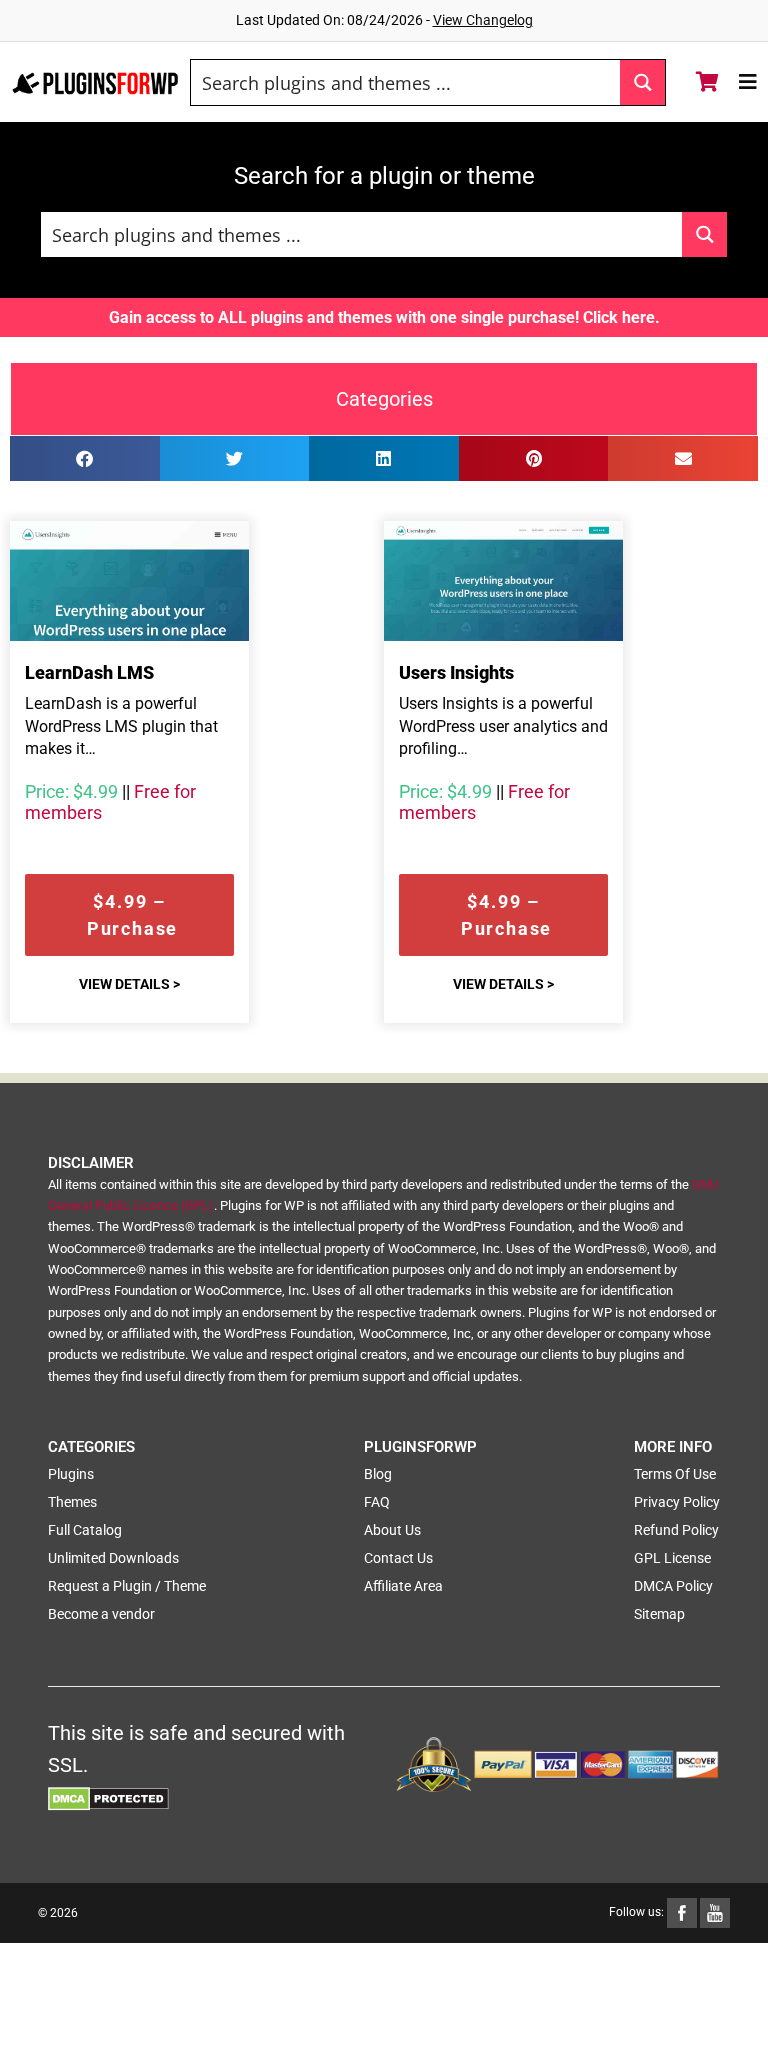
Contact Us (398, 1558)
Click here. (621, 317)
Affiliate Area (403, 1586)
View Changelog (483, 20)
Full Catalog (85, 1530)
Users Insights (456, 672)
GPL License (672, 1558)
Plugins (71, 1474)
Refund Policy (676, 1530)
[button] (85, 458)
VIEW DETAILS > (129, 984)
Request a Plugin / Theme (127, 1586)
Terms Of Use (675, 1474)
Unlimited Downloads (113, 1558)
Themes (72, 1502)
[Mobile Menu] (748, 82)
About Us (392, 1530)
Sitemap (659, 1614)
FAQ (377, 1502)
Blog (378, 1474)
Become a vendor (101, 1614)
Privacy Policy (677, 1502)
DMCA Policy (673, 1586)
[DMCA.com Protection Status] (108, 1797)
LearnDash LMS (89, 672)
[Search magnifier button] (642, 82)
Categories (384, 399)
